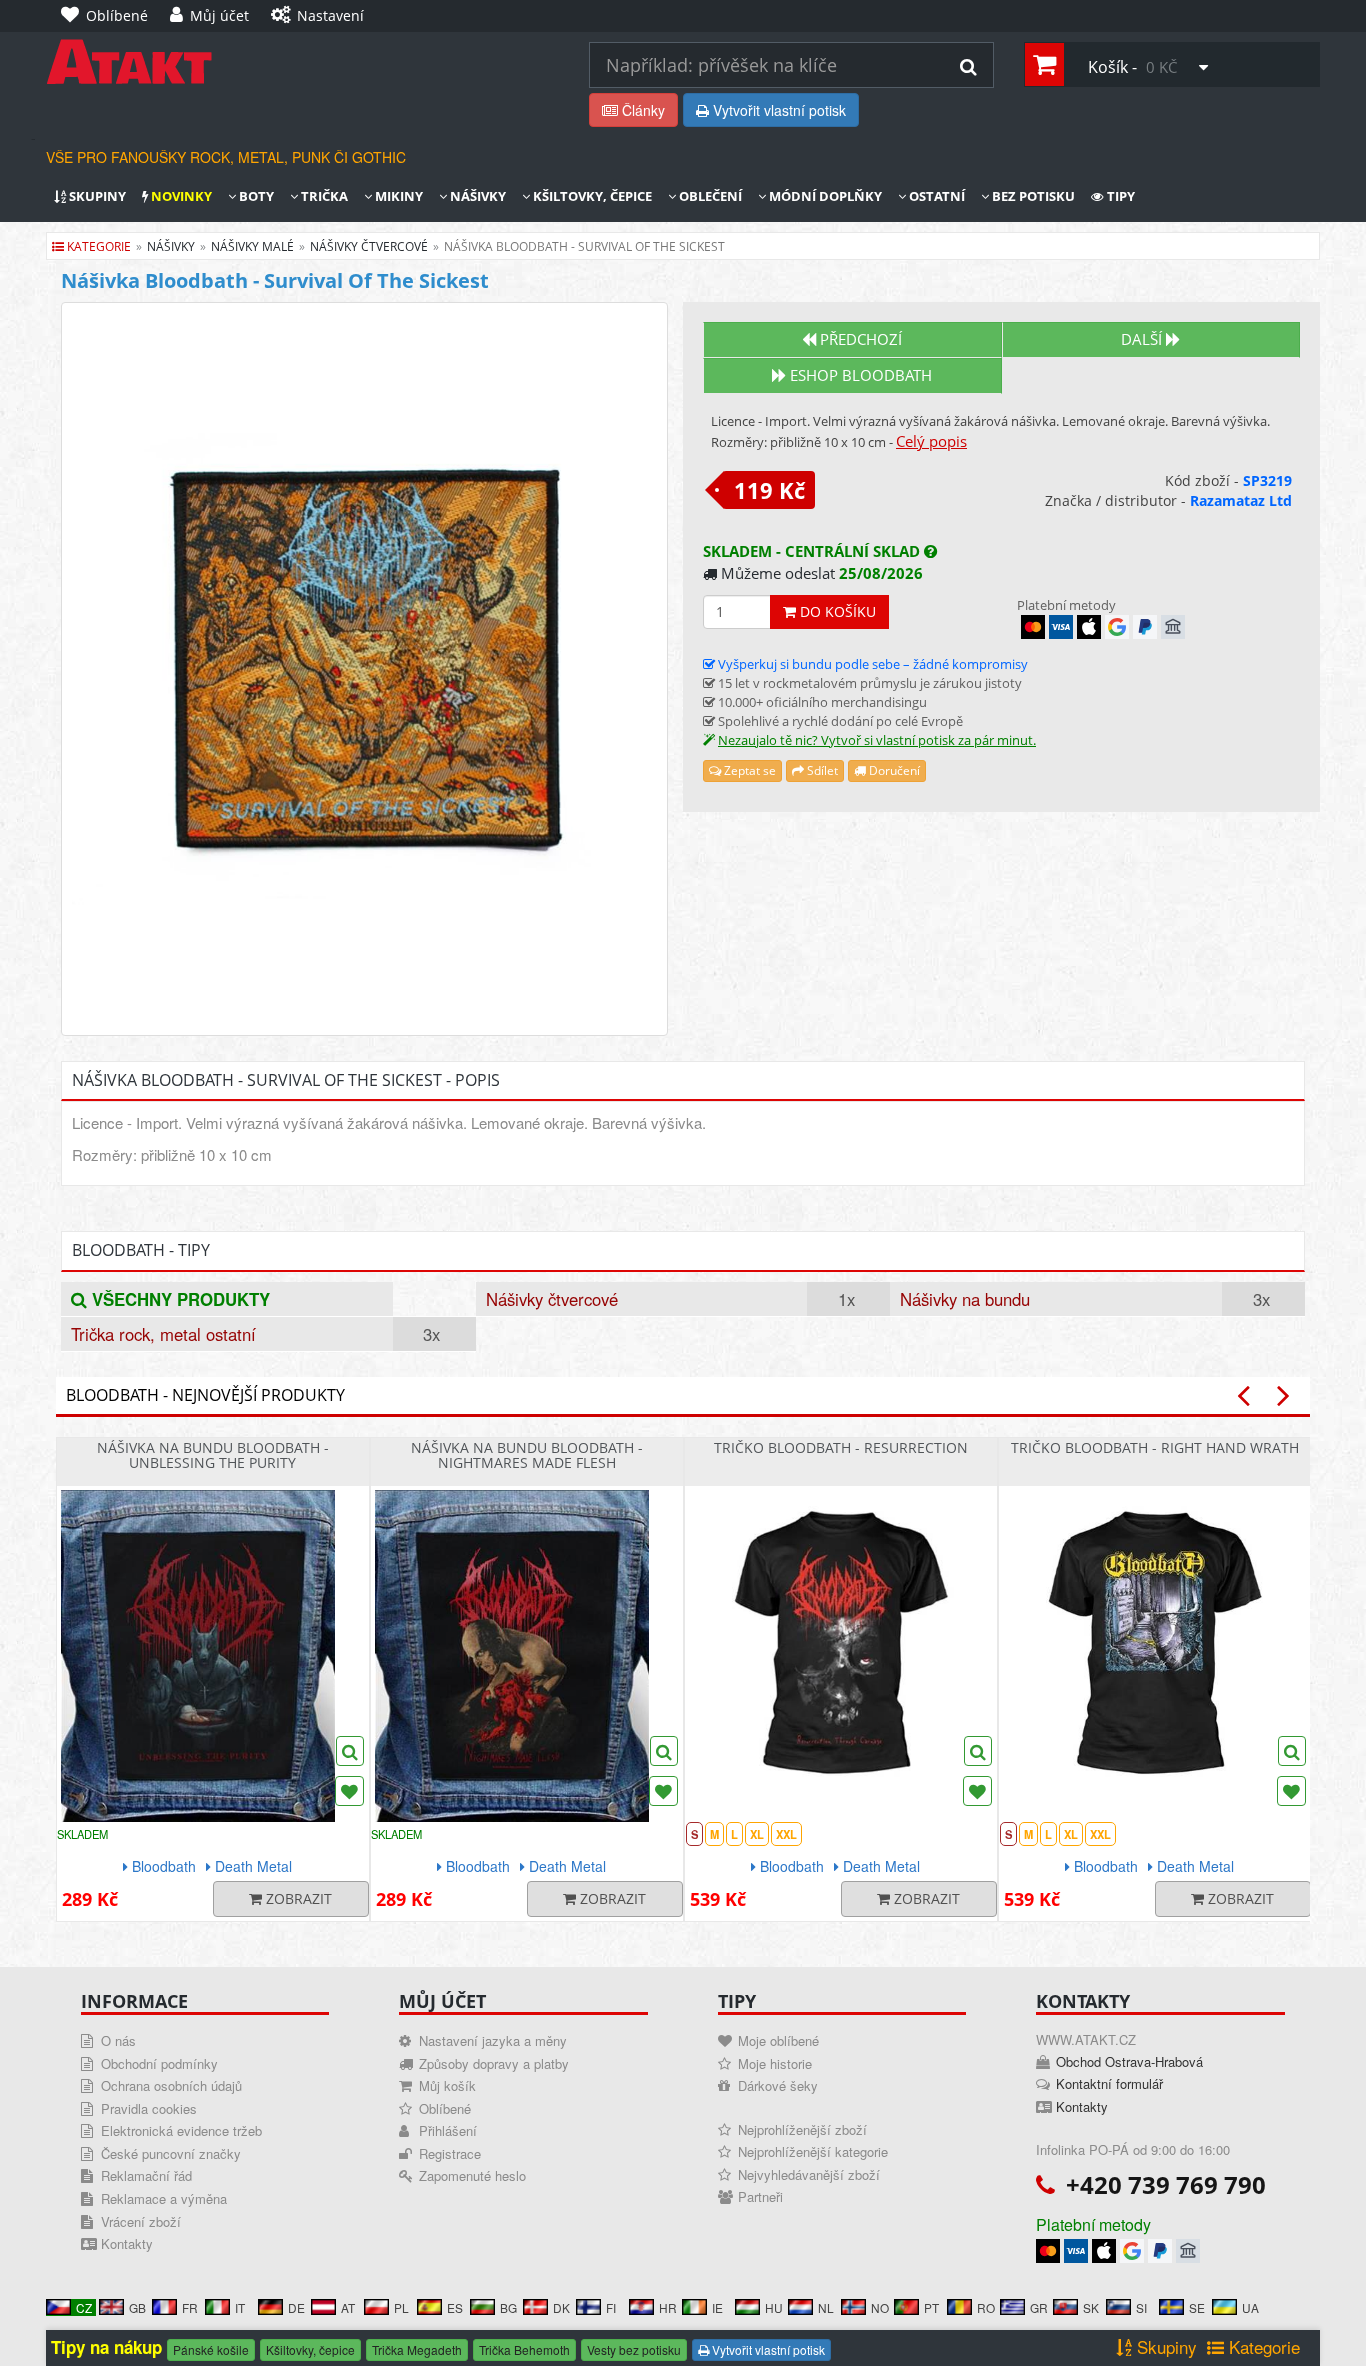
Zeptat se (748, 770)
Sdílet (821, 770)
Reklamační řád (146, 2175)
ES (455, 2307)
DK (561, 2307)
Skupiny (96, 196)
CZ (84, 2307)
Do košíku (836, 611)
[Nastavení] (391, 6)
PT (931, 2307)
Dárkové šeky (778, 2085)
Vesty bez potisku (634, 2349)
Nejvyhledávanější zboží (809, 2174)
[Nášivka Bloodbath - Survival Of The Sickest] (364, 669)
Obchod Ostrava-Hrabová (1129, 2061)
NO (880, 2307)
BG (508, 2307)
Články (641, 110)
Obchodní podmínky (159, 2063)
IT (240, 2307)
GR (1039, 2307)
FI (611, 2307)
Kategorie (97, 246)
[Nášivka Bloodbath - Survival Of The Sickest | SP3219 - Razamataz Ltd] (302, 62)
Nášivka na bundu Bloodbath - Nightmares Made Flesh (527, 1455)
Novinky (180, 196)
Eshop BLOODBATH (859, 375)
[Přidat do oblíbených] (349, 1791)
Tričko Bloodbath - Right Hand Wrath (1155, 1447)
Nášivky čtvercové (552, 1299)
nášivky (171, 246)
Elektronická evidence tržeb (181, 2130)
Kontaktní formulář (1109, 2083)
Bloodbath (162, 1866)
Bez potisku (1032, 196)
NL (826, 2307)
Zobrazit (297, 1898)
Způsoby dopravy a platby (494, 2063)
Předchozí (859, 339)
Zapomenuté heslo (472, 2175)
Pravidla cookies (149, 2108)
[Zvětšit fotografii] (350, 1751)
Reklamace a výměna (164, 2198)
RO (986, 2307)
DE (296, 2307)
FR (190, 2307)
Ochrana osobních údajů (171, 2085)
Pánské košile (211, 2349)
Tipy (1119, 196)
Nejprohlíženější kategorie (813, 2151)
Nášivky (476, 196)
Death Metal (251, 1866)
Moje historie (775, 2063)
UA (1250, 2307)
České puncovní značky (171, 2153)
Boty (255, 196)
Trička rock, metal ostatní (163, 1334)
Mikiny (397, 196)
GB (137, 2307)
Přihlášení (448, 2130)
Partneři (760, 2196)
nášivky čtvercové (369, 246)
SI (1141, 2307)
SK (1091, 2307)
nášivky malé (252, 246)
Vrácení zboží (141, 2221)
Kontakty (127, 2243)
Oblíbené (445, 2108)
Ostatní (935, 196)
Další (1143, 339)
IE (717, 2307)
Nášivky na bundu (965, 1299)
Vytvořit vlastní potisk (777, 110)
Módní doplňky (824, 196)
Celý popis (931, 441)
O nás (118, 2040)
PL (401, 2307)
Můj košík (447, 2085)
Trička (323, 196)
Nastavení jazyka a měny (493, 2040)
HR (668, 2307)
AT (348, 2307)
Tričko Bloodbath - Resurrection (841, 1447)
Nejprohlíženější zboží (802, 2129)
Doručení (893, 770)
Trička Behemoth (524, 2349)
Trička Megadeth (417, 2349)
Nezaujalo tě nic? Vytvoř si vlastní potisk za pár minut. (877, 740)
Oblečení (709, 196)
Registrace (450, 2153)
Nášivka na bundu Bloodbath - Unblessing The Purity (213, 1455)
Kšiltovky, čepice (591, 196)
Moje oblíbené (778, 2040)
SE (1197, 2307)
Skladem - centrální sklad (813, 551)
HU (774, 2307)
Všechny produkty (178, 1299)
